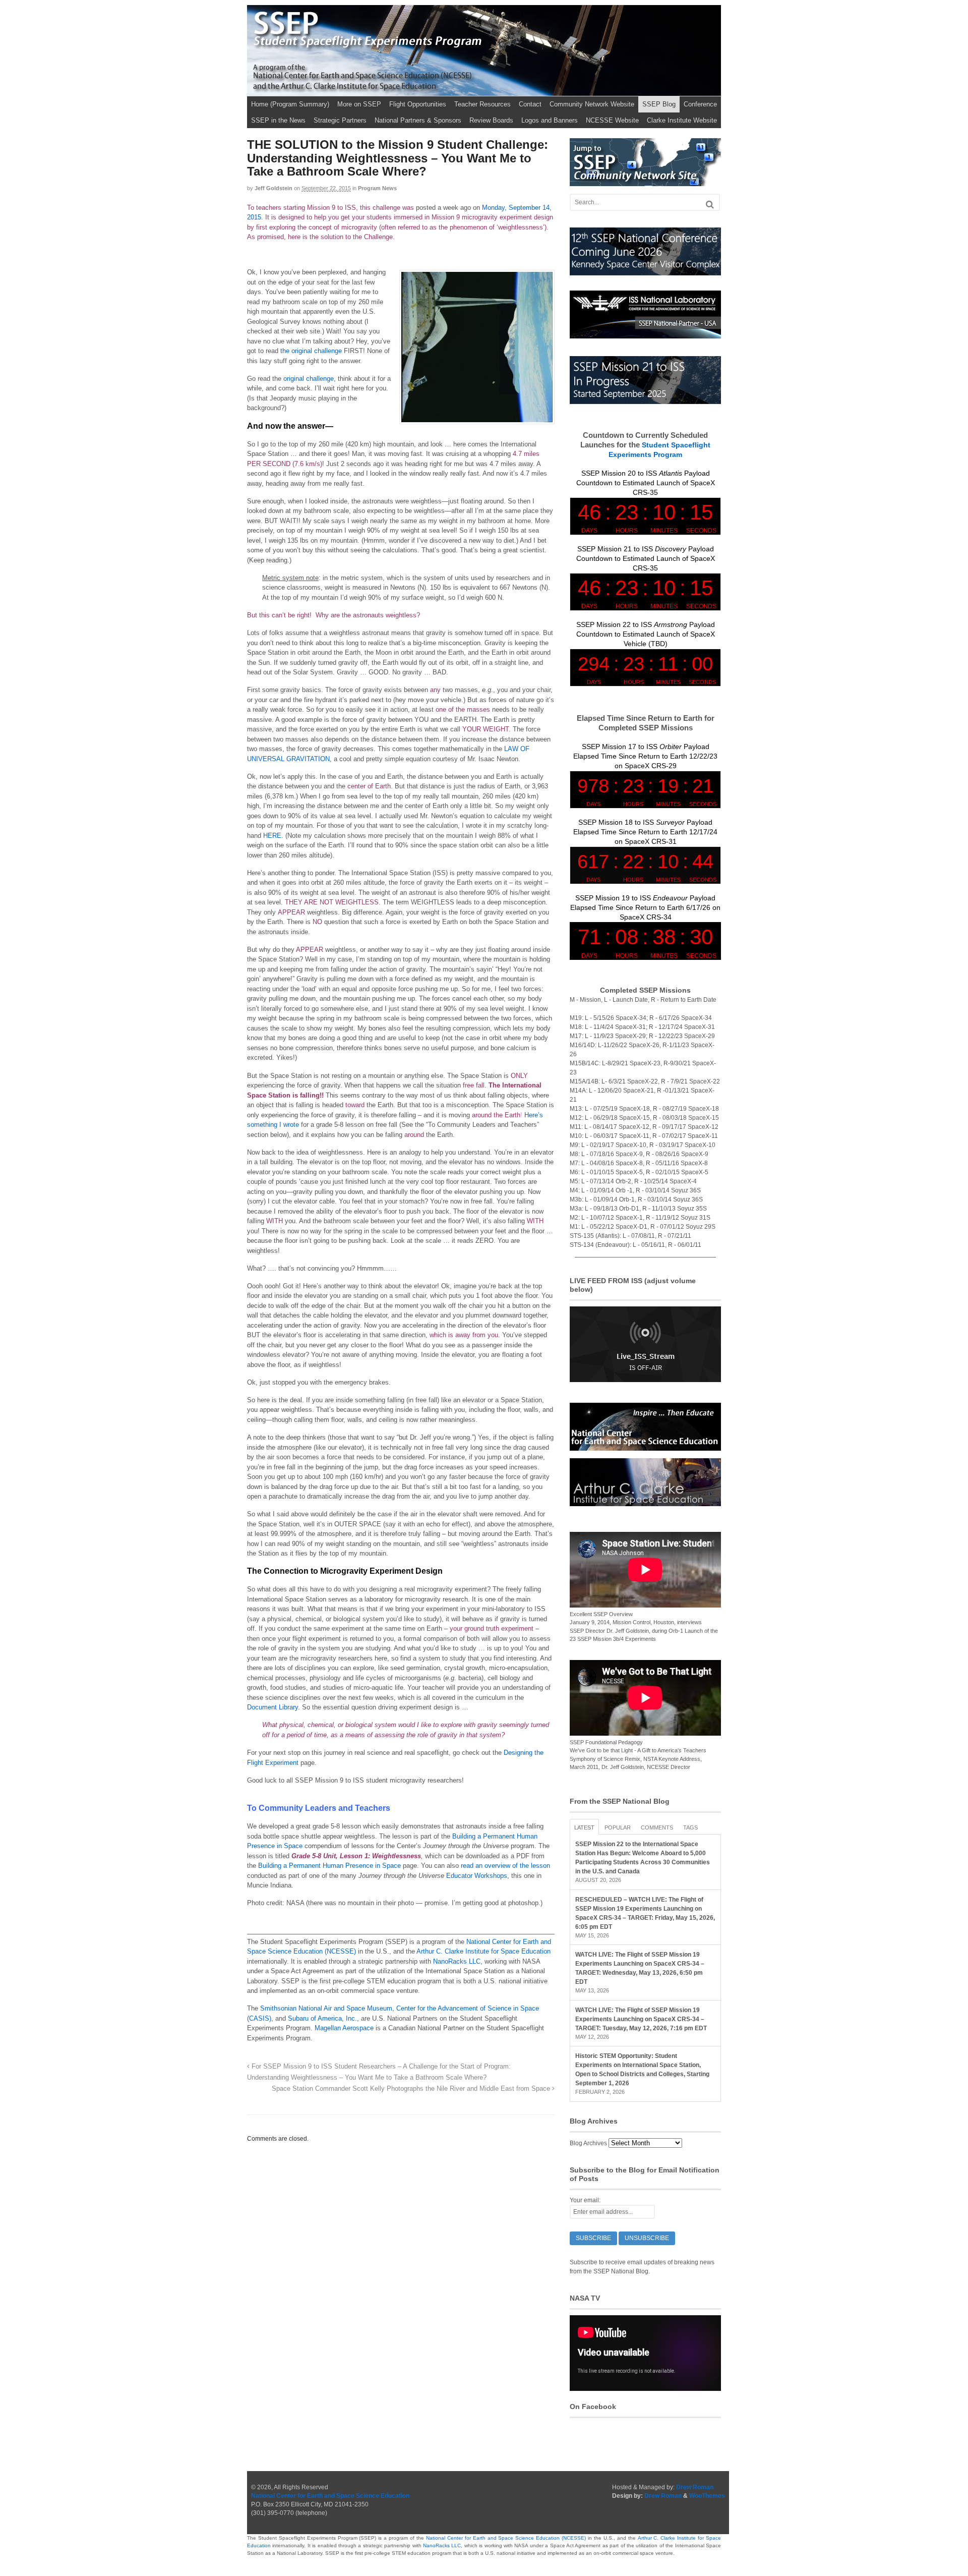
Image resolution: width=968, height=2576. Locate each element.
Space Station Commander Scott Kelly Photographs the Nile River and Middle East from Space (412, 2089)
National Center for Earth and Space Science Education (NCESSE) (506, 2538)
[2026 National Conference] (645, 271)
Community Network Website (592, 104)
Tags (690, 1827)
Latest (584, 1827)
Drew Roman (695, 2487)
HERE (272, 836)
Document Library (273, 1707)
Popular (618, 1827)
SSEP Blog (659, 104)
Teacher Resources (482, 104)
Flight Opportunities (418, 104)
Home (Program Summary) (290, 104)
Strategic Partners (340, 120)
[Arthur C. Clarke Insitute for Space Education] (645, 1502)
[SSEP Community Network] (645, 182)
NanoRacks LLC (457, 1961)
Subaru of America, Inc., (323, 2018)
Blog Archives (588, 2143)
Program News (377, 188)
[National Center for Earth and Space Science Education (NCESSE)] (645, 1446)
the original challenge (311, 351)
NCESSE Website (612, 120)
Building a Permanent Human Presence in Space (329, 1866)
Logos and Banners (550, 120)
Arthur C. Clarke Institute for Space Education (483, 1951)
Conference (700, 104)
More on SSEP (359, 104)
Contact (530, 104)
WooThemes (707, 2496)
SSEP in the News (278, 120)
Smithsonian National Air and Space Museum (326, 2008)
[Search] (710, 205)
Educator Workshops (477, 1876)
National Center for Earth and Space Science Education (330, 2496)
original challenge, (310, 379)
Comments (657, 1827)
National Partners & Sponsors (418, 120)
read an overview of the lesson (505, 1866)
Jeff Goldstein (274, 188)
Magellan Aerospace (344, 2028)
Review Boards (491, 120)
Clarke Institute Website (682, 120)
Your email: (585, 2200)
